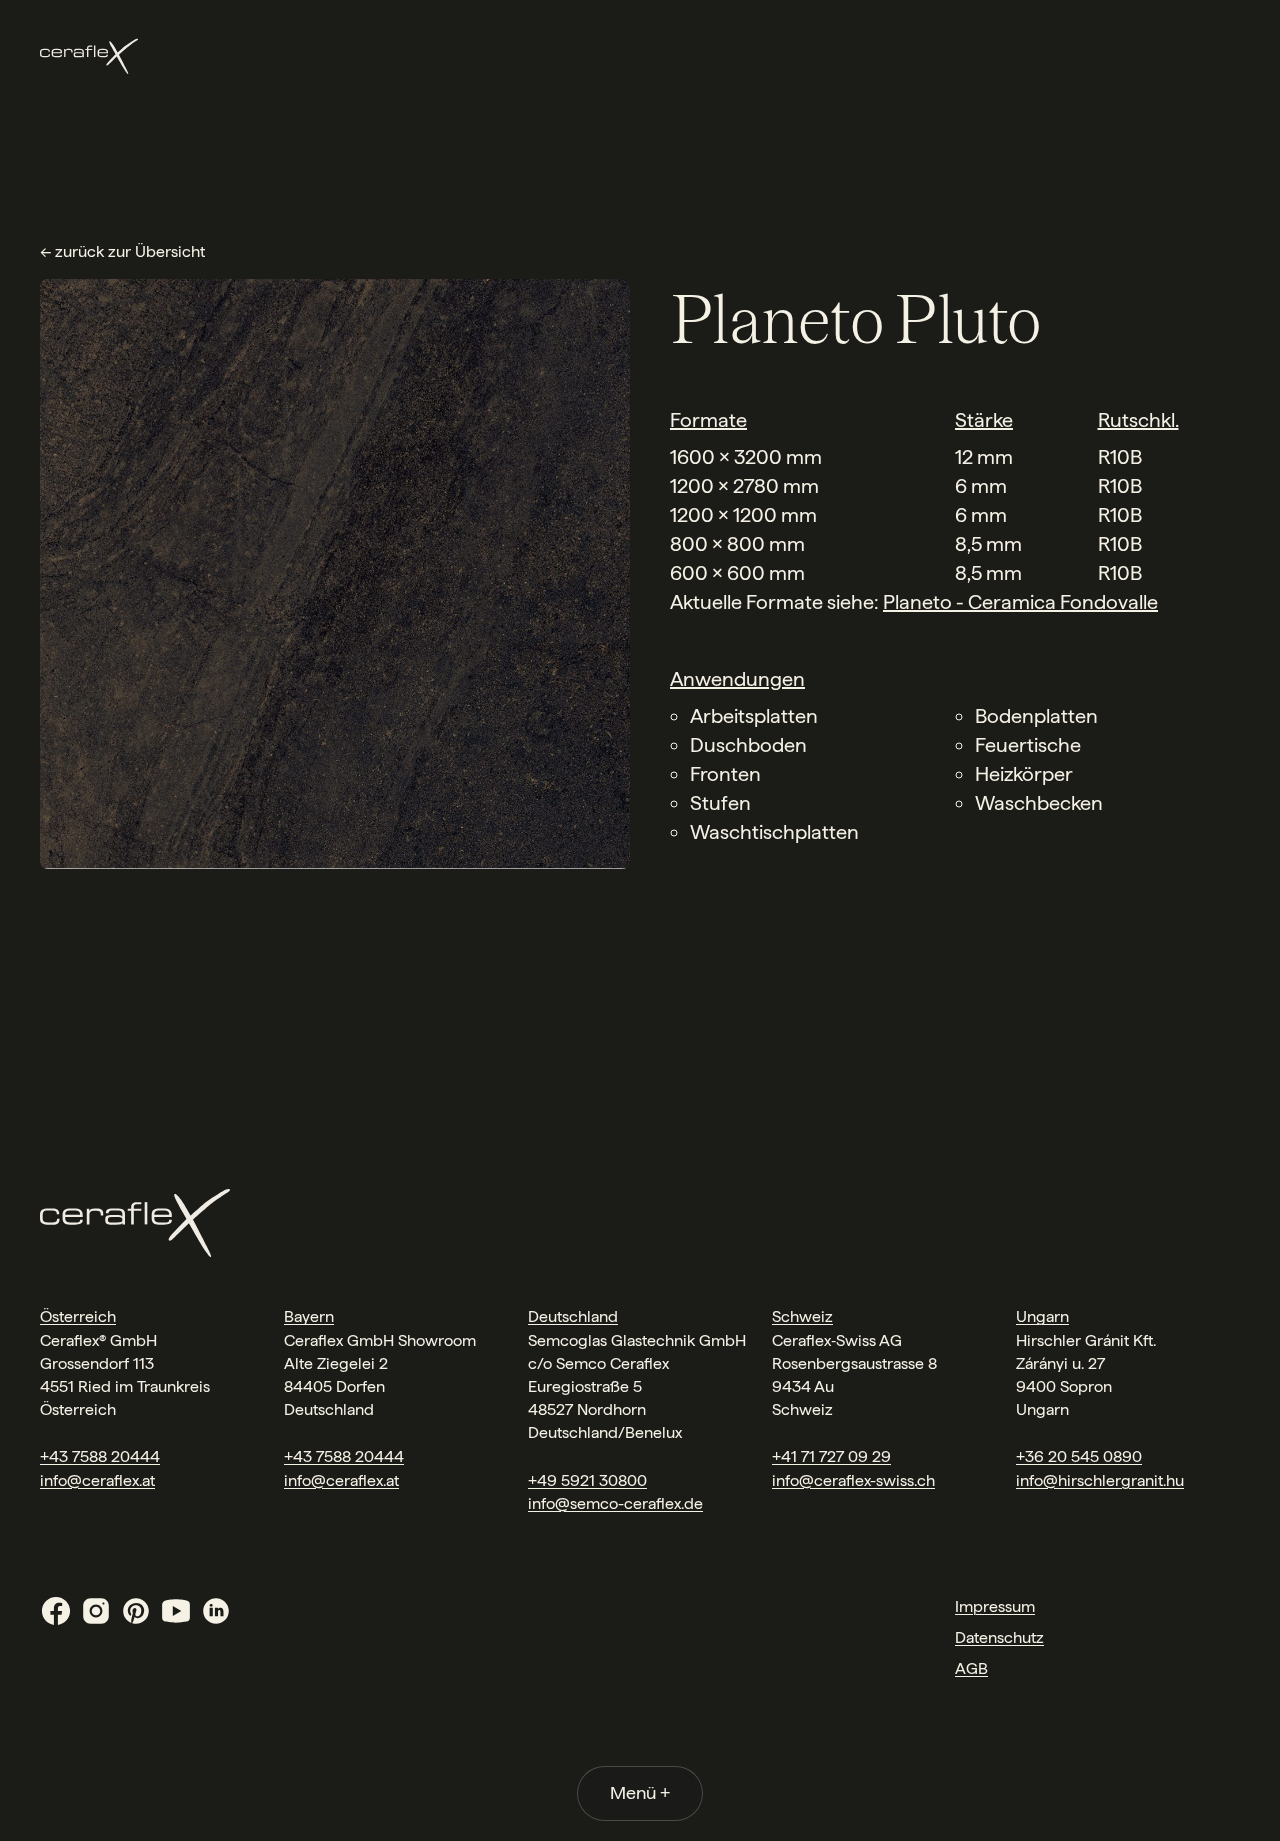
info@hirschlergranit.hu (1100, 1480)
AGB (971, 1668)
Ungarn (1042, 1316)
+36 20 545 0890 (1079, 1456)
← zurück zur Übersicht (122, 251)
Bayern (309, 1316)
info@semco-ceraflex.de (615, 1503)
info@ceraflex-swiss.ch (853, 1480)
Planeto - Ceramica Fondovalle (1020, 602)
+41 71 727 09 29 (831, 1456)
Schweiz (802, 1316)
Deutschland (573, 1316)
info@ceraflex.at (97, 1480)
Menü (640, 1792)
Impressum (995, 1606)
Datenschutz (999, 1637)
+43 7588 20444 (100, 1456)
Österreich (78, 1316)
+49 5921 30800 (587, 1480)
